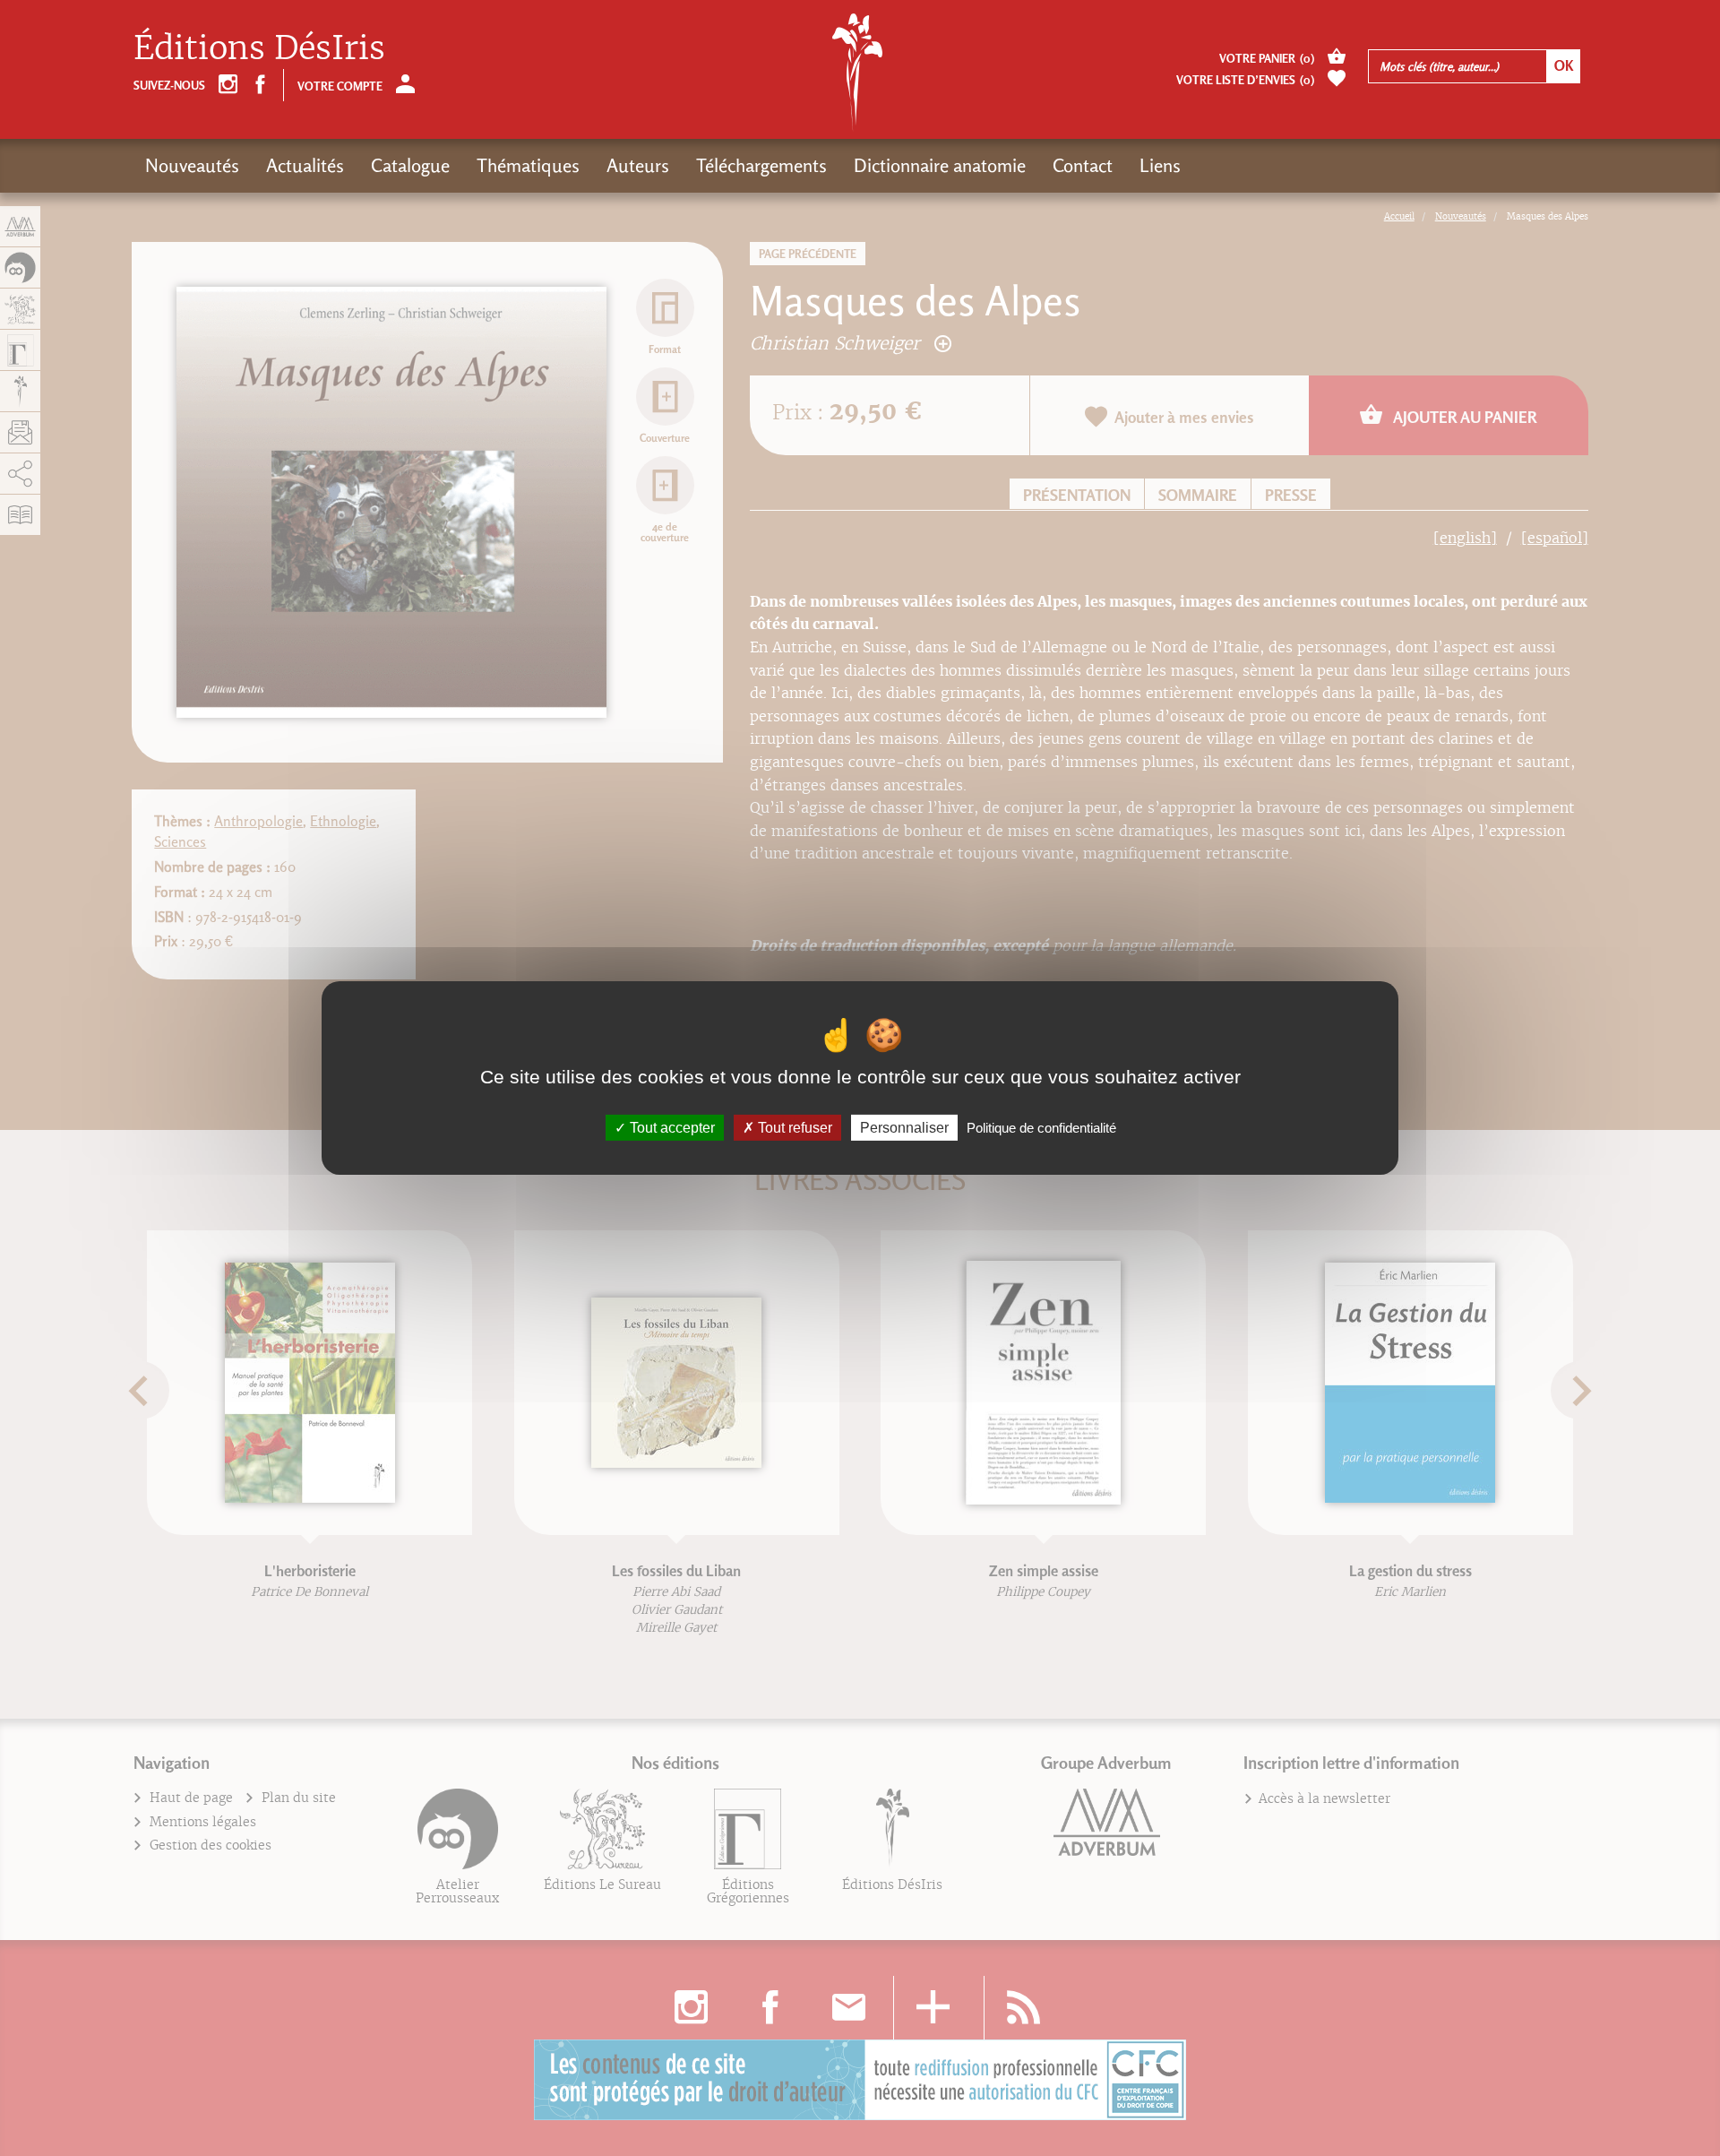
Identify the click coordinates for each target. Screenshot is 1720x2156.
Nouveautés (192, 165)
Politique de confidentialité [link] (1041, 1128)
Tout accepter (671, 1128)
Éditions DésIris (259, 48)
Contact (1083, 165)
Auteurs (638, 165)
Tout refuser (793, 1128)
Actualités (305, 165)
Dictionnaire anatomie (940, 165)
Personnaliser (904, 1128)
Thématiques (528, 165)
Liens (1160, 165)
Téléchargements (761, 165)
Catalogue (410, 165)
